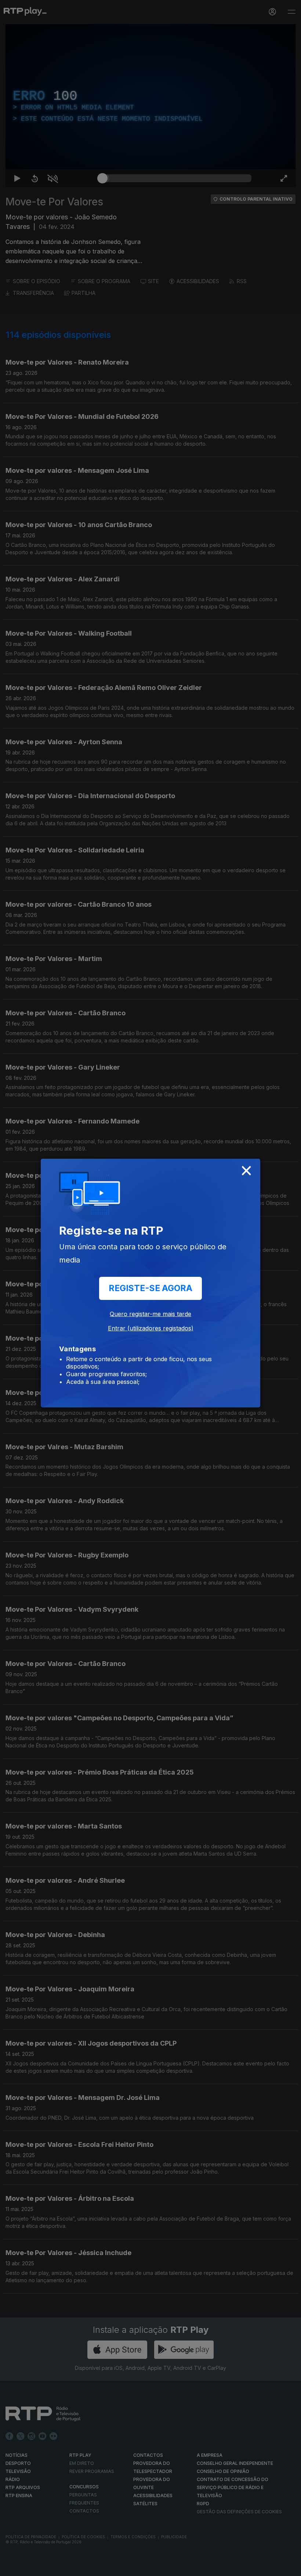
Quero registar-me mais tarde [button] (150, 1314)
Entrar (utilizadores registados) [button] (151, 1328)
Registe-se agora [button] (150, 1288)
